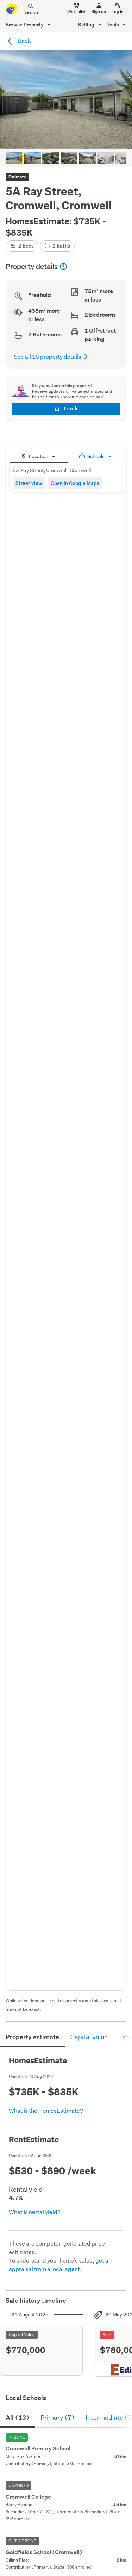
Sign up (99, 11)
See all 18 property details (48, 356)
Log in (118, 11)
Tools (113, 25)
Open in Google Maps (75, 483)
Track (70, 409)
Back (24, 40)
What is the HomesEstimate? (46, 2110)
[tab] (39, 455)
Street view (29, 483)
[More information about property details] (63, 267)
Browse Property (25, 25)
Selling (87, 25)
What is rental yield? (35, 2212)
